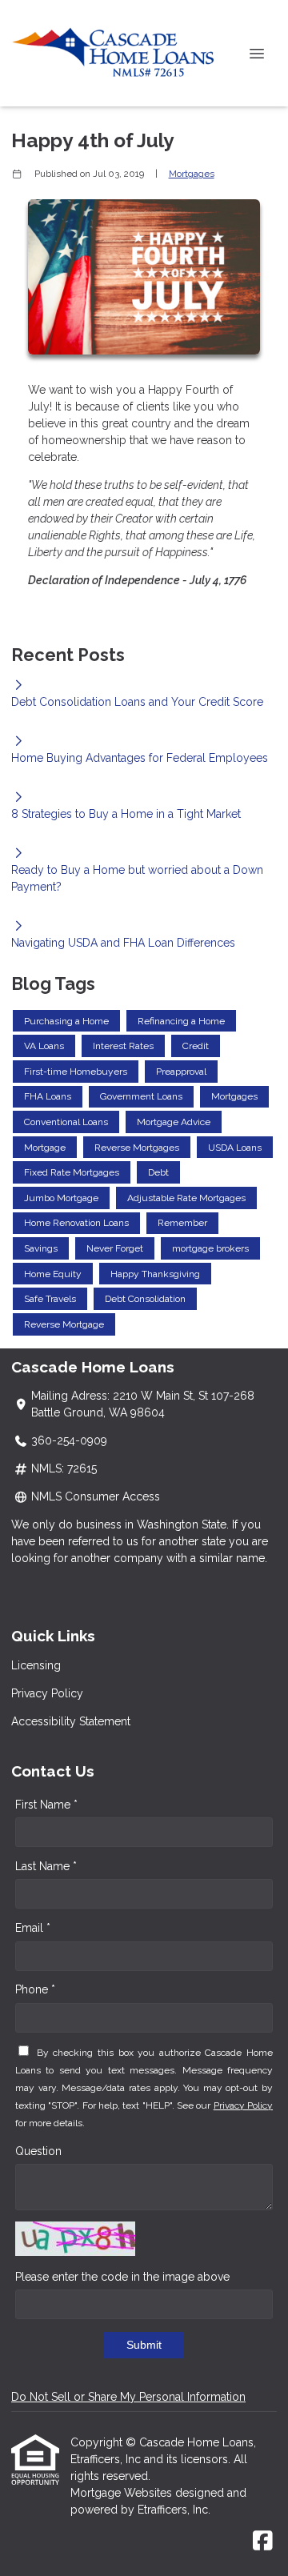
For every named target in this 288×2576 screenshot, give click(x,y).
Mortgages (192, 174)
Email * (33, 1928)
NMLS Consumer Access (96, 1496)
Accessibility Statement (71, 1721)
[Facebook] (263, 2542)
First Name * (46, 1805)
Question (38, 2151)
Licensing (36, 1665)
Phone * (35, 1989)
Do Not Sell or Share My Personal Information (128, 2397)
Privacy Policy (47, 1693)
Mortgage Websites (123, 2493)
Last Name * (46, 1866)
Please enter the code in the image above (122, 2277)
